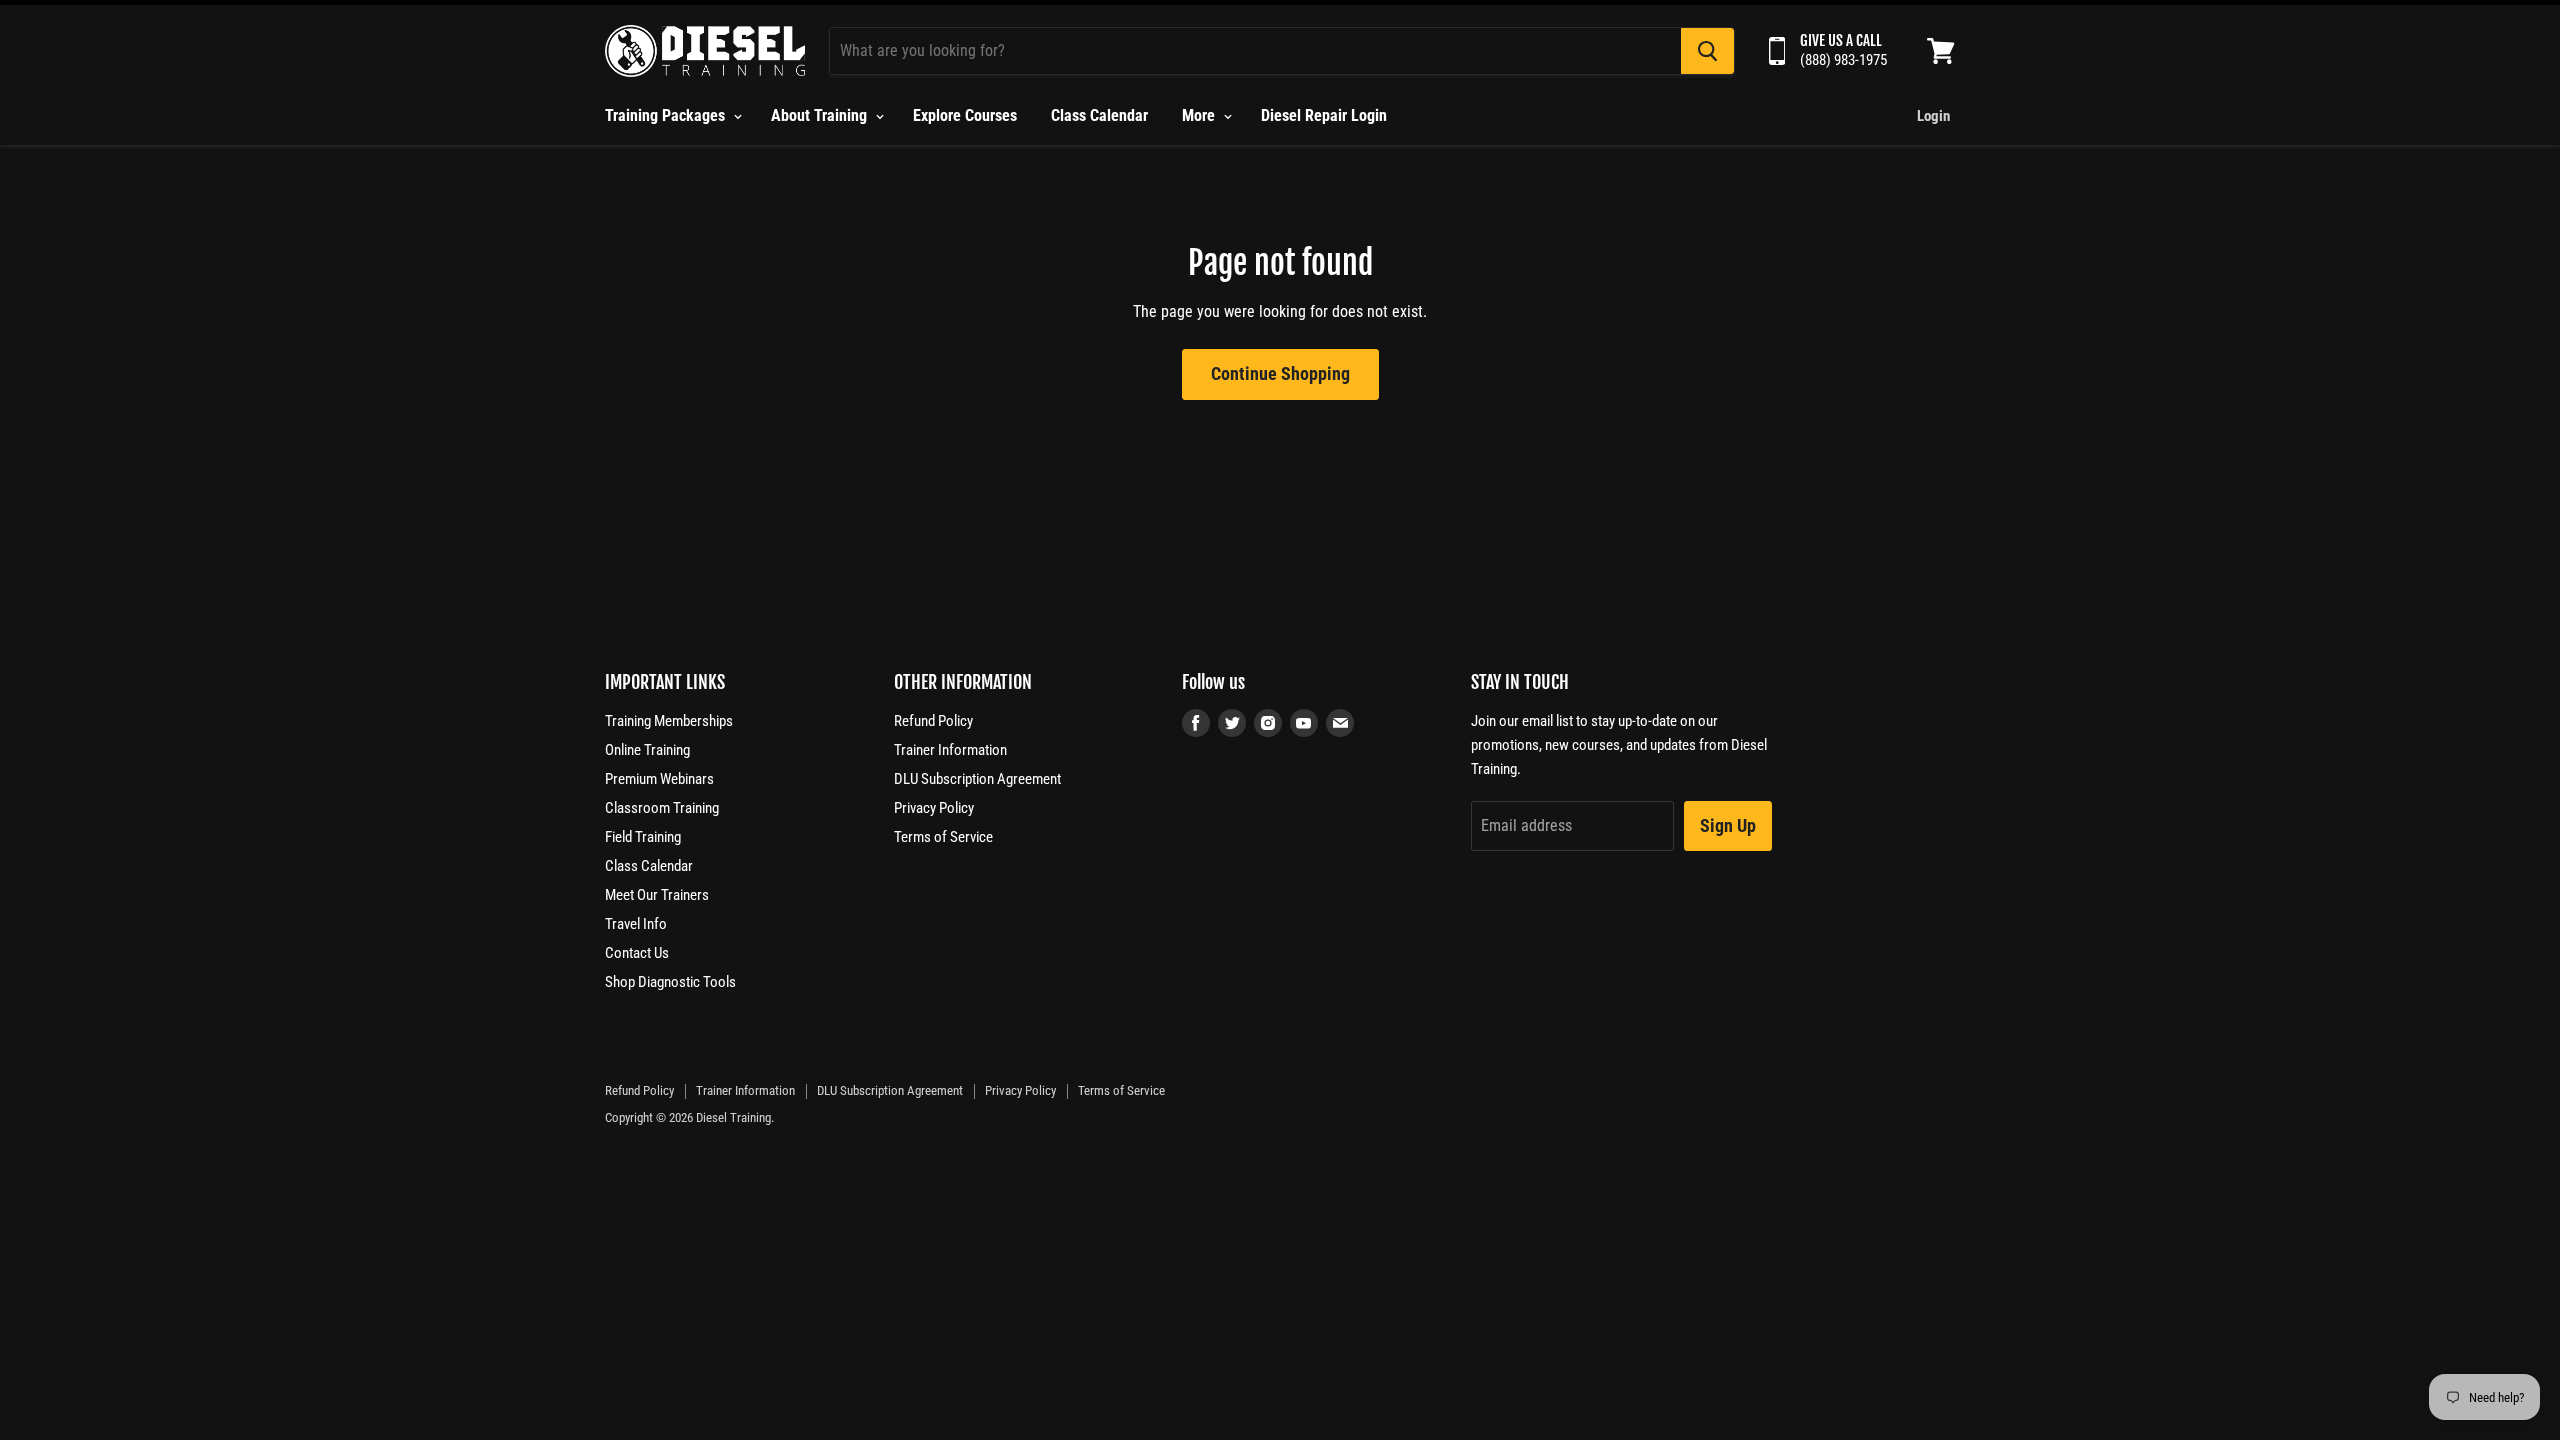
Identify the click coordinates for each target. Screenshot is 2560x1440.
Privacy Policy (934, 808)
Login (1933, 116)
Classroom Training (662, 808)
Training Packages (667, 115)
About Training (821, 115)
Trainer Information (950, 750)
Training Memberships (669, 721)
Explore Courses (965, 115)
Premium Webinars (659, 779)
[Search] (1707, 51)
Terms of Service (943, 837)
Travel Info (636, 924)
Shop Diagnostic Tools (670, 982)
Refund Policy (933, 721)
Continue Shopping (1280, 373)
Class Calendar (1099, 115)
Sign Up (1728, 825)
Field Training (643, 837)
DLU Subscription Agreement (977, 779)
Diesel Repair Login (1324, 115)
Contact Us (637, 953)
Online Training (647, 750)
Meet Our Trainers (657, 895)
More (1200, 115)
